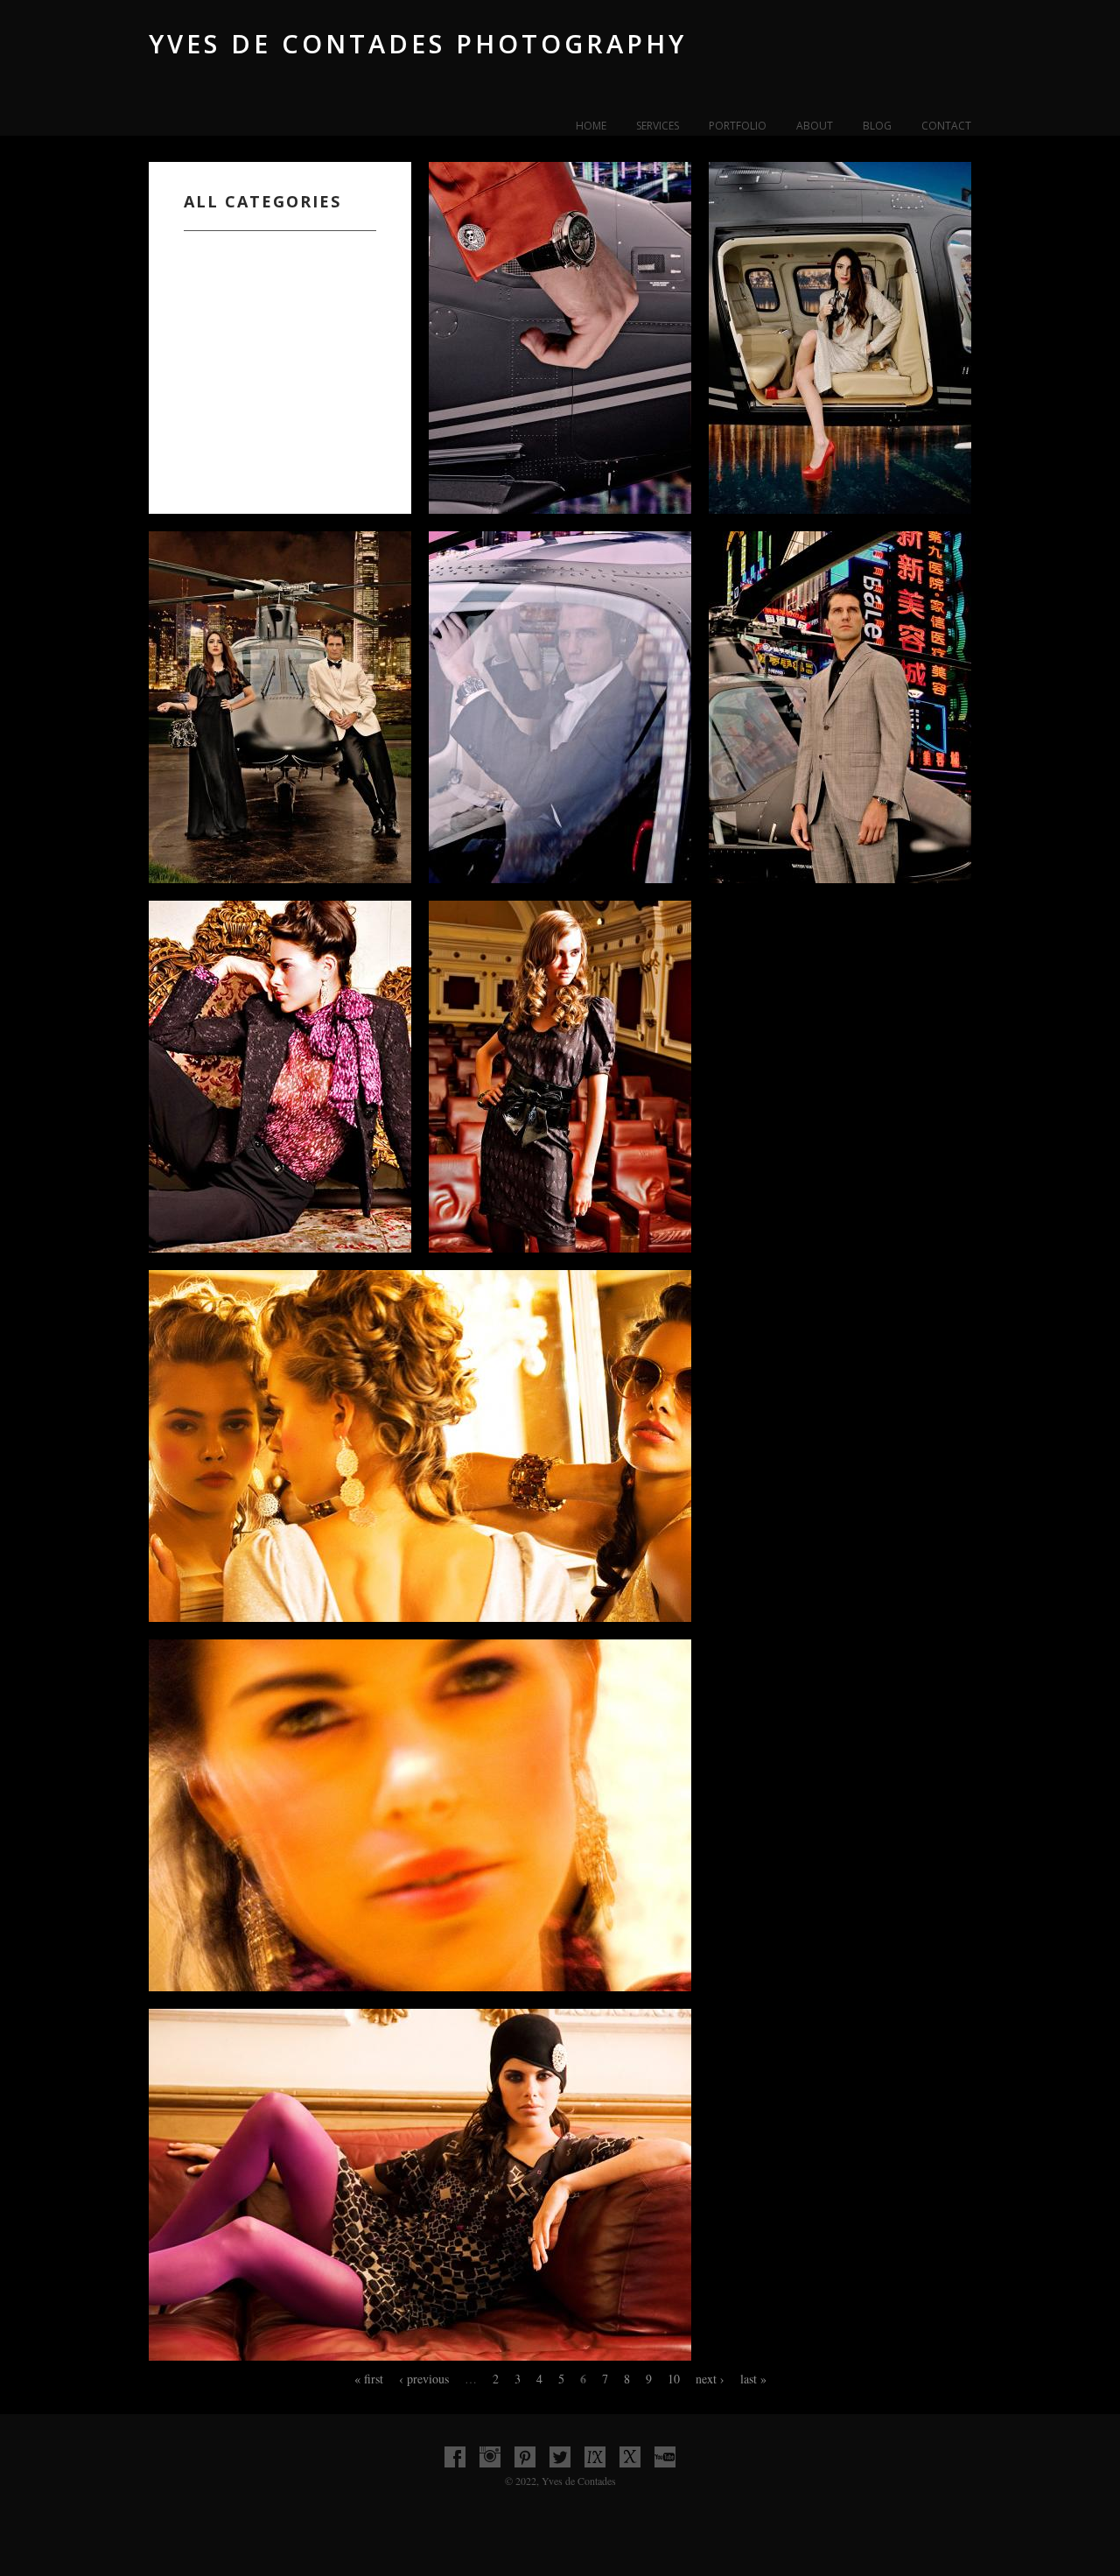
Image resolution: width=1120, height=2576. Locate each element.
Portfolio (738, 126)
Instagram (490, 2457)
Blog (877, 126)
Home (591, 126)
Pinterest (525, 2457)
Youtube (665, 2457)
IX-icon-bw (595, 2457)
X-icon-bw (630, 2457)
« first (369, 2379)
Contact (946, 126)
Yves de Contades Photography (418, 43)
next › (710, 2379)
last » (753, 2379)
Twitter (560, 2457)
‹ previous (424, 2379)
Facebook (455, 2457)
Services (658, 126)
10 (674, 2379)
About (815, 126)
